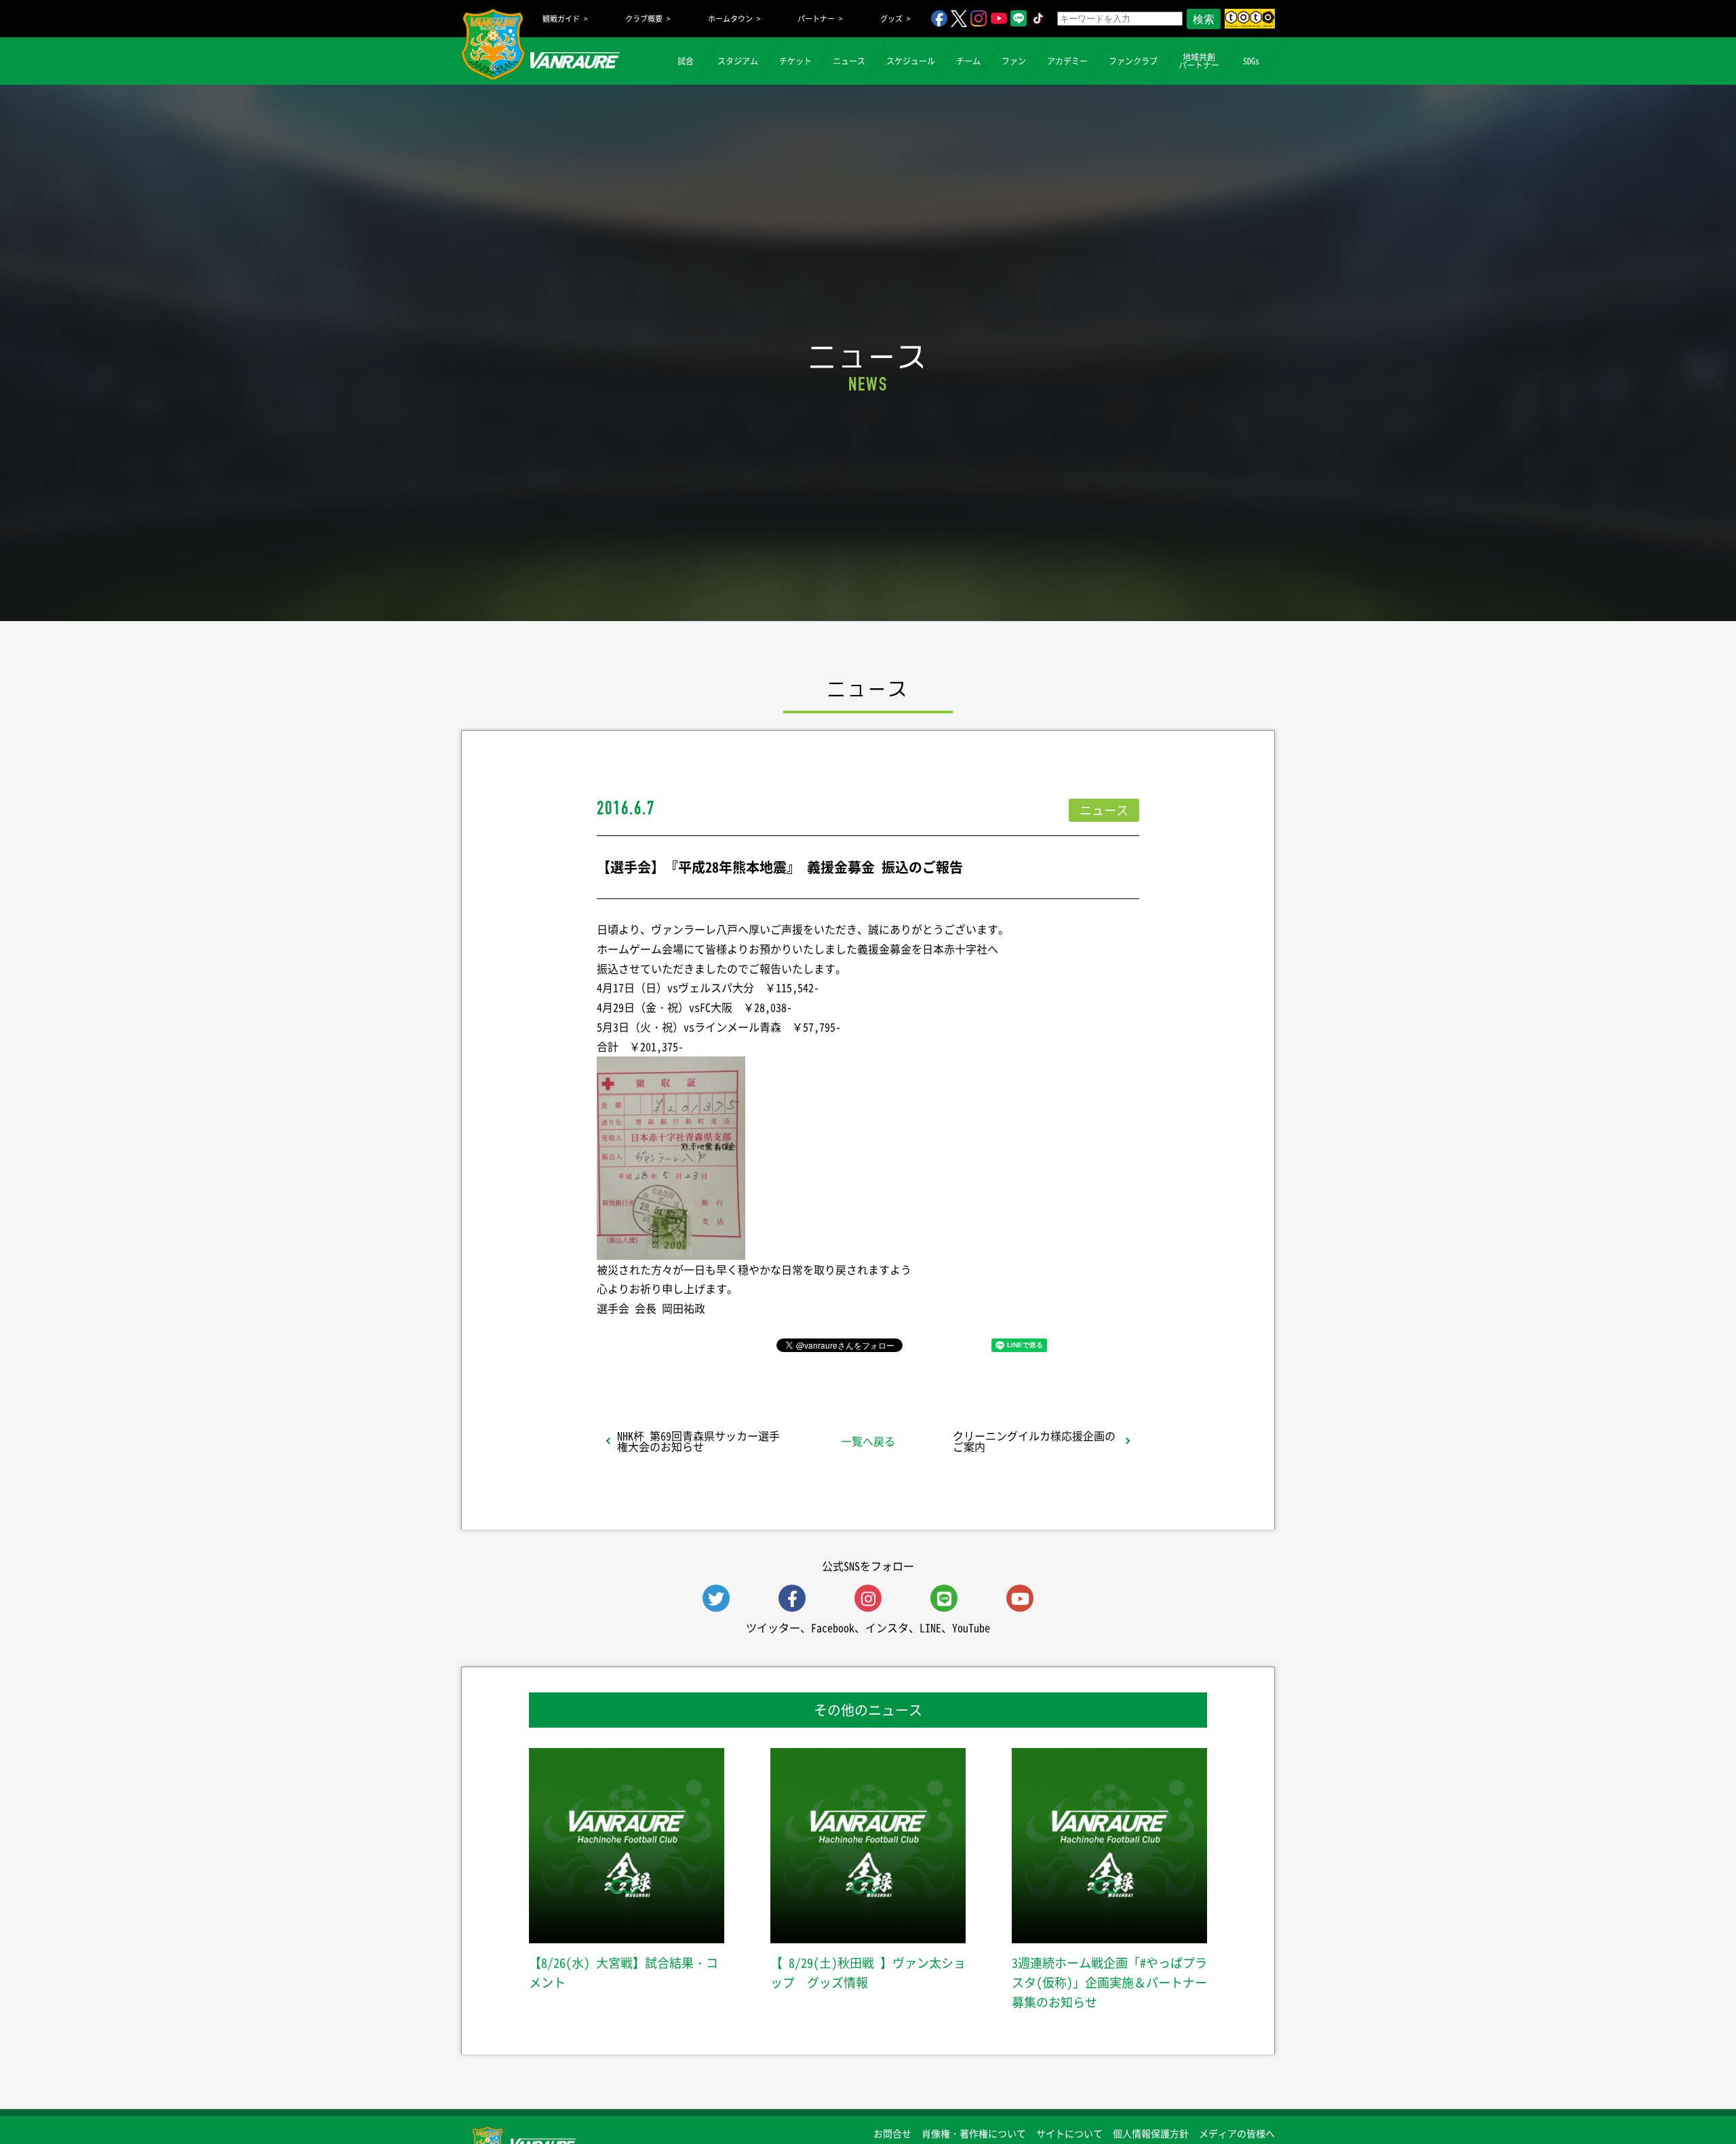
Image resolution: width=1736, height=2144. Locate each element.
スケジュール (911, 61)
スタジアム (738, 61)
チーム (968, 61)
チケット (795, 61)
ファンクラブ (1133, 61)
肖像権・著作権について (974, 2133)
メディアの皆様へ (1237, 2133)
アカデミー (1067, 61)
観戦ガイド (561, 19)
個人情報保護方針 (1151, 2133)
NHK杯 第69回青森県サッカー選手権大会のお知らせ (698, 1441)
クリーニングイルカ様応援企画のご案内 (1034, 1441)
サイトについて (1069, 2133)
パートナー (816, 19)
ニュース (849, 61)
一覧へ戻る (868, 1441)
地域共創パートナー (1199, 61)
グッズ (891, 19)
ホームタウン (730, 19)
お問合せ (892, 2133)
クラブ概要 (644, 19)
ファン (1014, 61)
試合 (686, 61)
